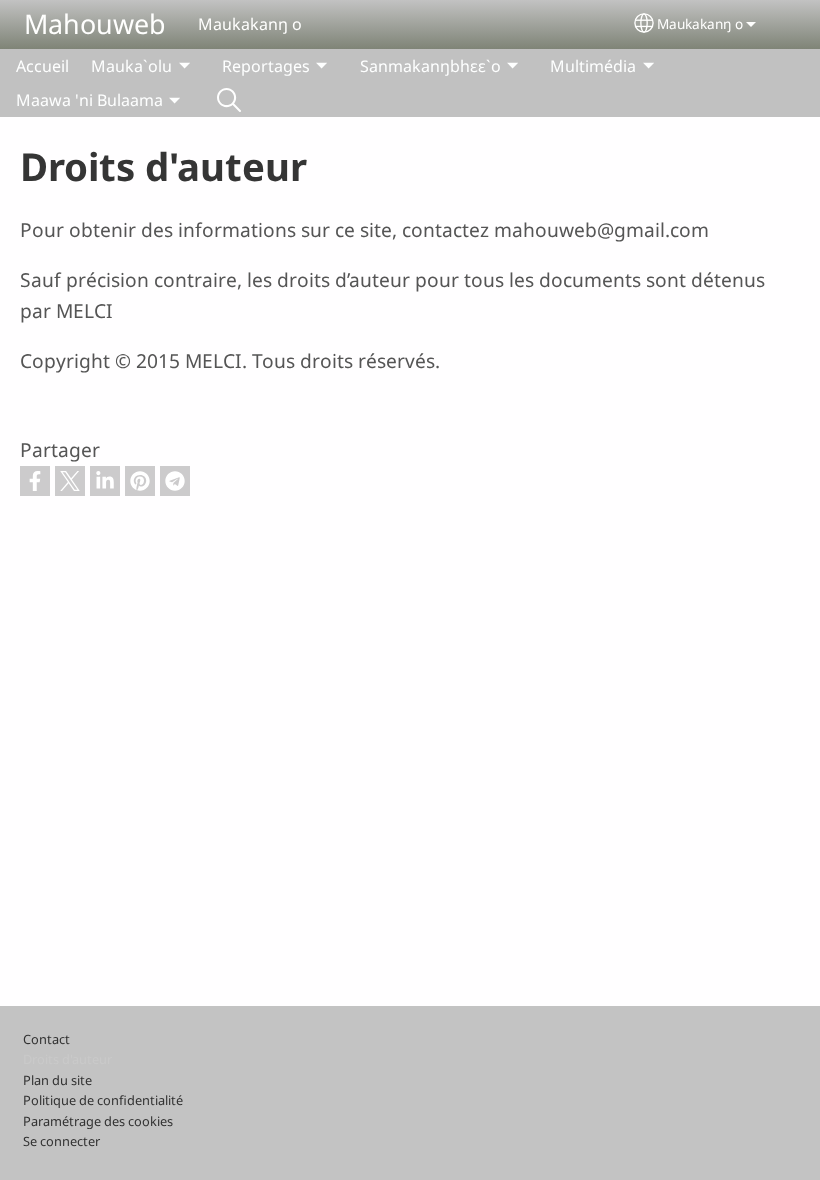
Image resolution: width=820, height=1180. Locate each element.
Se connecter (61, 1141)
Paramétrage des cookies (98, 1121)
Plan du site (57, 1080)
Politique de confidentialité (103, 1100)
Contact (46, 1039)
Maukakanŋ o (700, 23)
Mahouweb (95, 23)
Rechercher (229, 100)
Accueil (42, 66)
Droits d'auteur (67, 1059)
